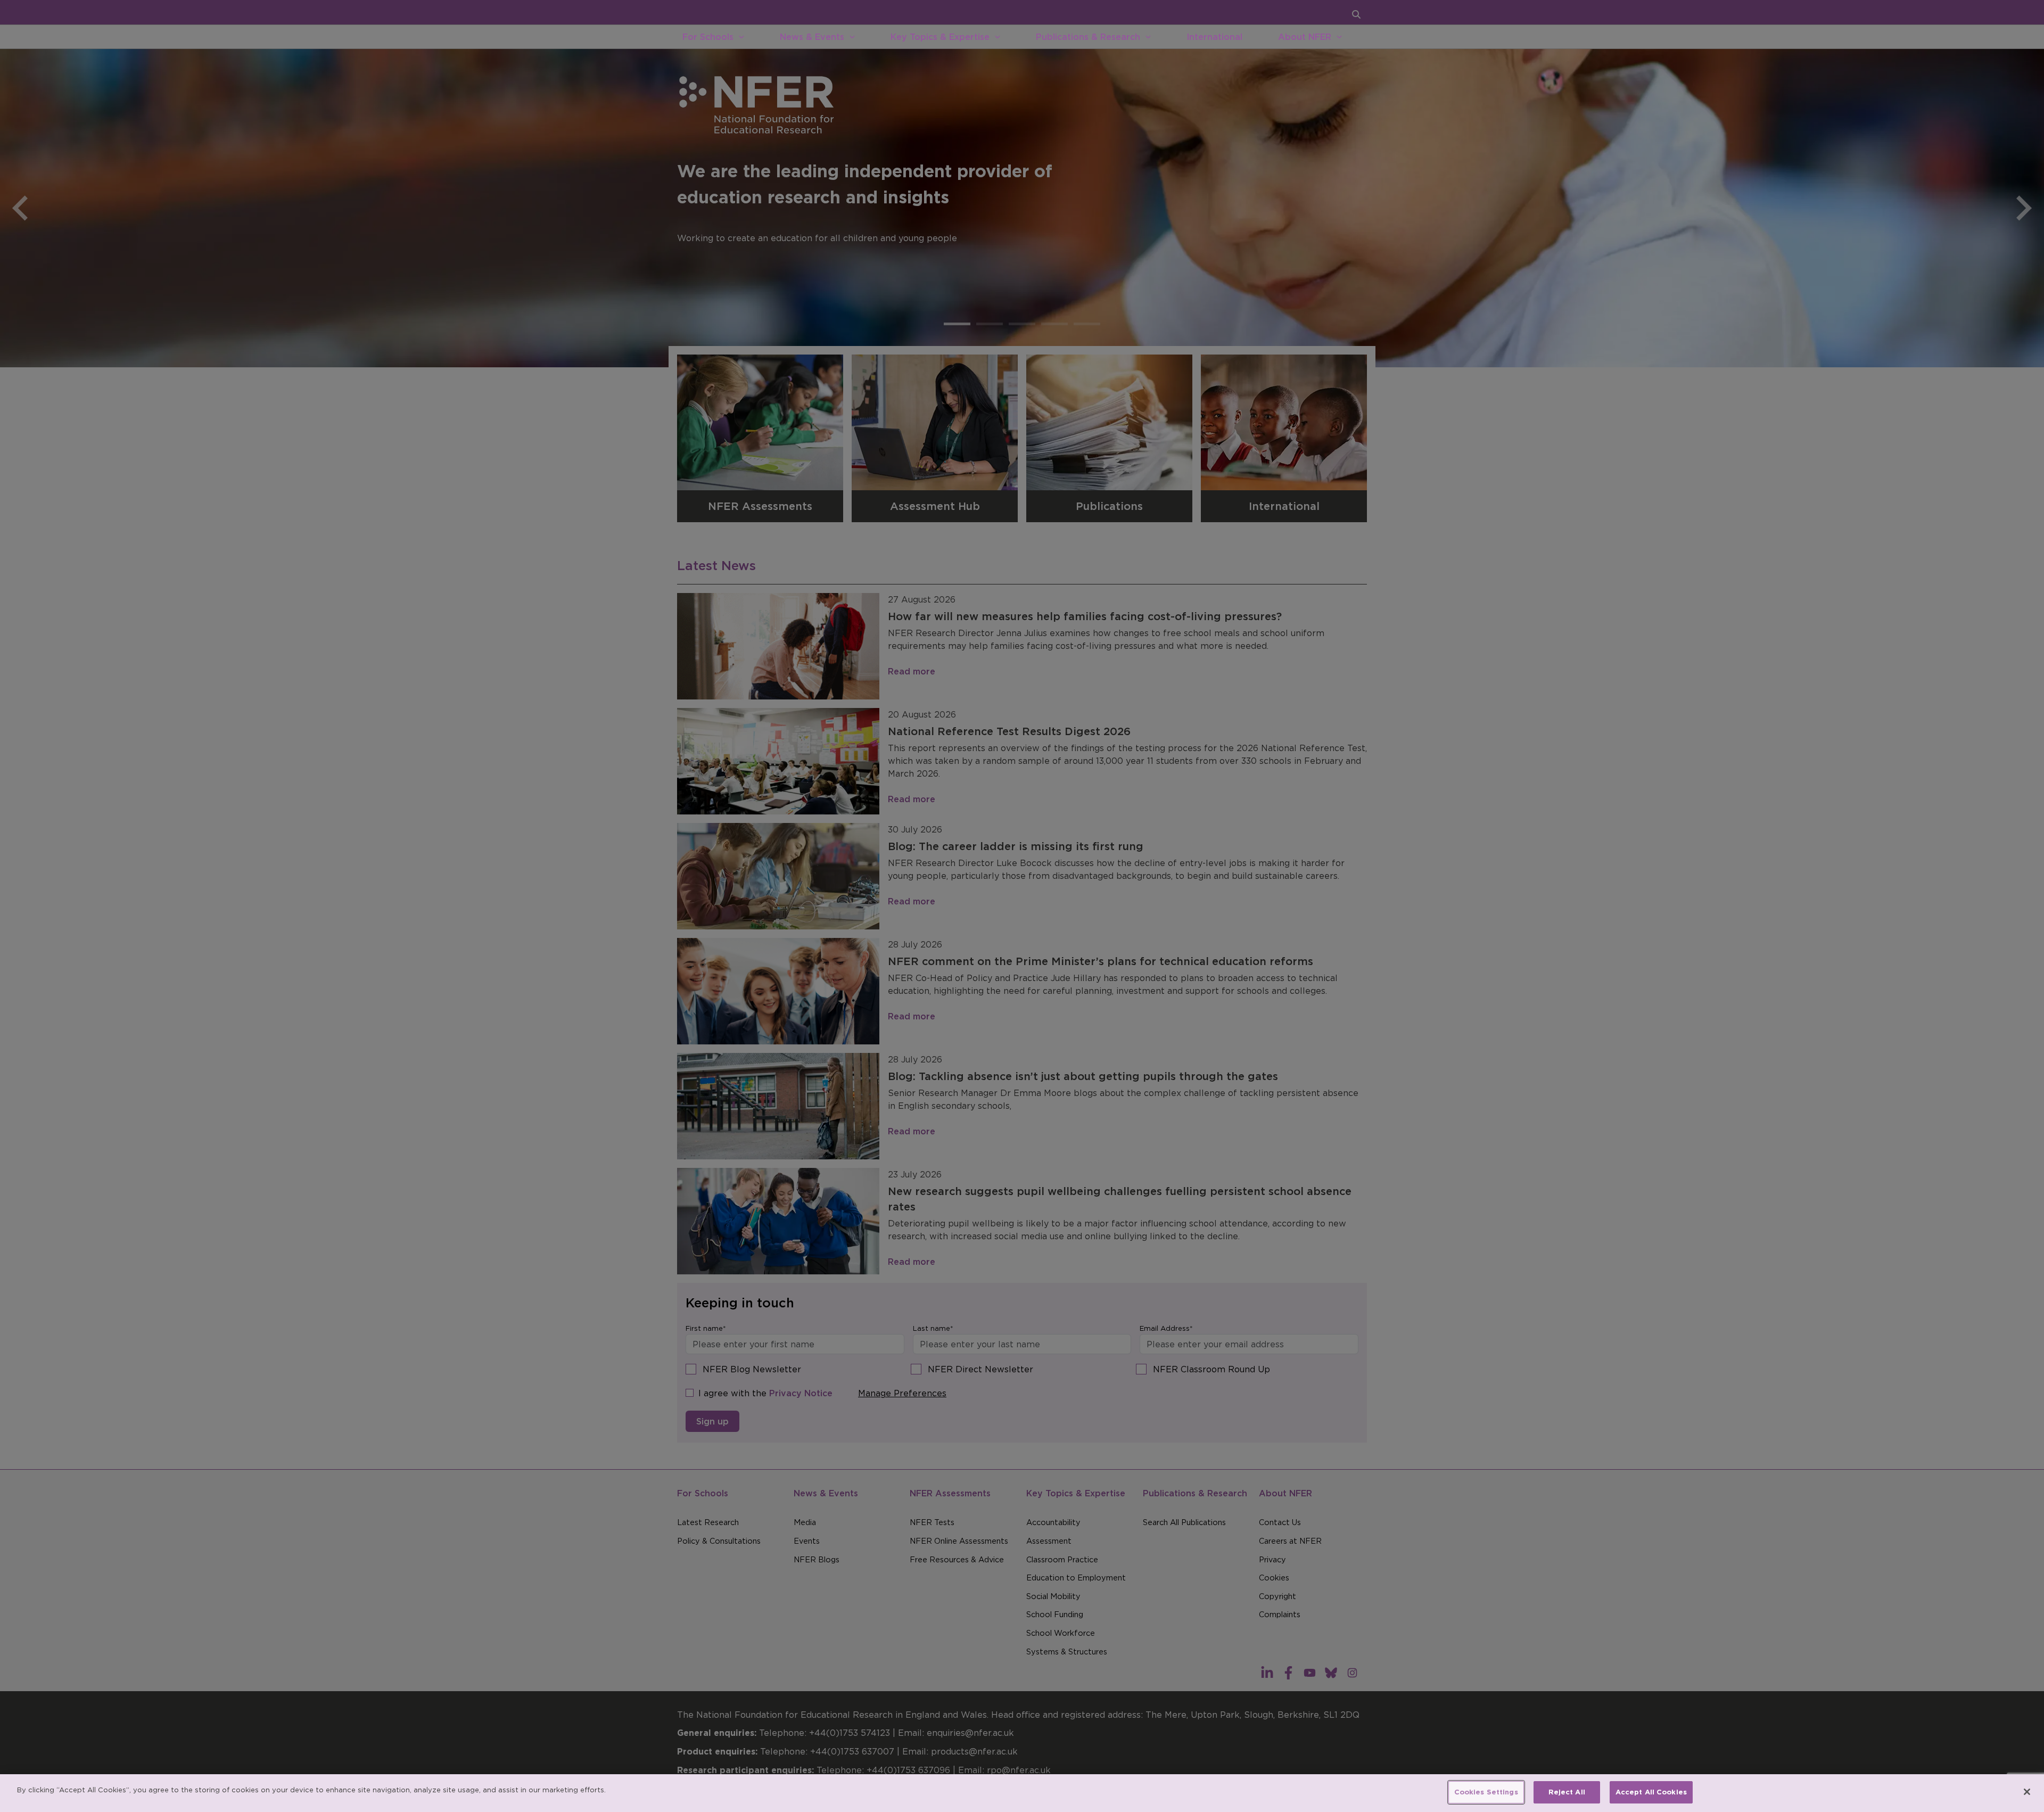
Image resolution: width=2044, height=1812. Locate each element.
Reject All (1567, 1792)
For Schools (708, 37)
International (1214, 37)
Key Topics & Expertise (940, 37)
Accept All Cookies (1651, 1792)
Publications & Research (1088, 37)
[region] (1022, 1793)
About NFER (1305, 37)
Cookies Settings (1486, 1792)
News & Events (812, 37)
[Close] (2027, 1792)
